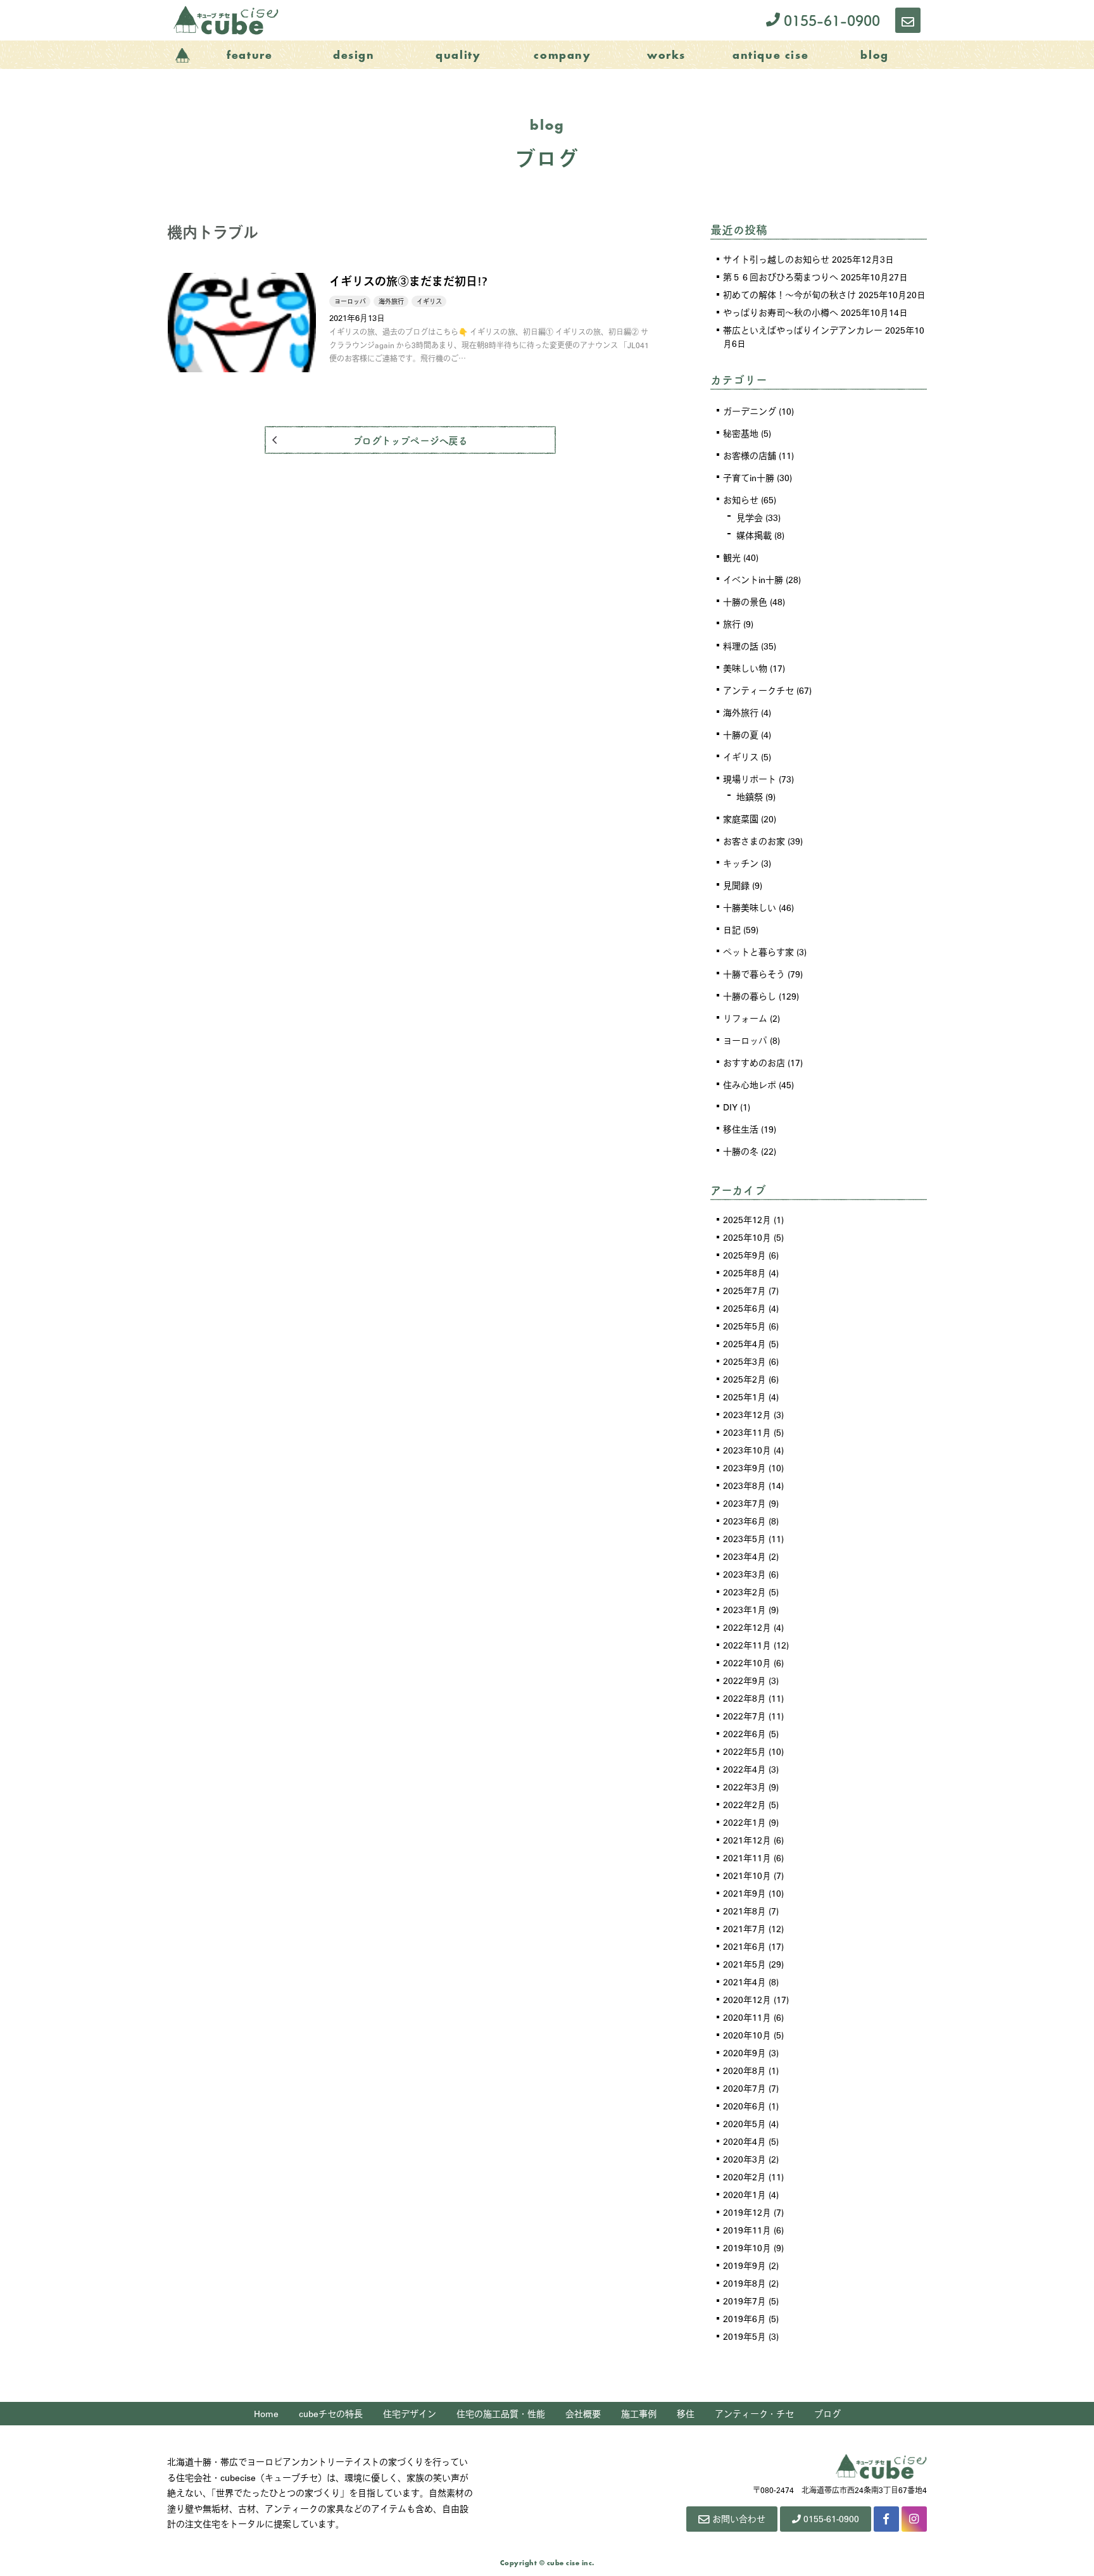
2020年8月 (745, 2070)
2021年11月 (747, 1857)
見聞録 (736, 885)
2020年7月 (745, 2088)
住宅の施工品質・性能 (501, 2413)
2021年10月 (747, 1875)
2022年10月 (747, 1662)
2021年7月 (745, 1928)
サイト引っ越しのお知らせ (776, 259)
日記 (732, 929)
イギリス (741, 757)
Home (266, 2413)
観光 (732, 557)
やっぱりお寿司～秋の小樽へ (781, 312)
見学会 (750, 517)
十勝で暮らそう (754, 974)
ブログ (827, 2413)
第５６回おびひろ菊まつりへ (781, 277)
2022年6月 (745, 1733)
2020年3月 (745, 2159)
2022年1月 (745, 1822)
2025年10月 (747, 1237)
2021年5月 (745, 1964)
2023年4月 (745, 1556)
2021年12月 (747, 1840)
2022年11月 (747, 1645)
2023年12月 (747, 1414)
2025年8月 (745, 1272)
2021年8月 (745, 1911)
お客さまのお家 (754, 841)
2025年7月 (745, 1290)
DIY (730, 1107)
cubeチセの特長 (331, 2413)
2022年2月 (745, 1804)
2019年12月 (747, 2212)
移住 (686, 2413)
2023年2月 (745, 1592)
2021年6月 (745, 1946)
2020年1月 (745, 2194)
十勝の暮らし (750, 996)
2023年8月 (745, 1485)
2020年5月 (745, 2123)
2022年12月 (747, 1627)
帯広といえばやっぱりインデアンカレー (803, 330)
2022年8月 (745, 1698)
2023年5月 (745, 1538)
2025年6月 (745, 1308)
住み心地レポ (750, 1084)
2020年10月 (747, 2035)
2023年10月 (747, 1450)
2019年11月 (747, 2230)
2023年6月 (745, 1521)
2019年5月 (745, 2336)
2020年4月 (745, 2141)
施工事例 (639, 2413)
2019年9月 (745, 2265)
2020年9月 (745, 2052)
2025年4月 (745, 1343)
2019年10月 (747, 2247)
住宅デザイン (410, 2413)
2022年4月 (745, 1769)
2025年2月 (745, 1379)
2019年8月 (745, 2283)
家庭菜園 (741, 819)
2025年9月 (745, 1255)
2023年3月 (745, 1574)
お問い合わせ (739, 2518)
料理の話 (741, 646)
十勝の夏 (741, 734)
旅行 (732, 624)
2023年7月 (745, 1503)
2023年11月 (747, 1432)
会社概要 (583, 2413)
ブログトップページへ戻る (410, 440)
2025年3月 (745, 1361)
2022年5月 (745, 1751)
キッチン (741, 863)
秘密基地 (741, 433)
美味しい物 (745, 668)
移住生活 (741, 1129)
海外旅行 (741, 712)
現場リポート (750, 779)
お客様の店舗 (750, 455)
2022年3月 (745, 1787)
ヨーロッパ (745, 1040)
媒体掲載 (754, 535)
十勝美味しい (750, 907)
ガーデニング (750, 411)
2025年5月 (745, 1326)
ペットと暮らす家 (758, 952)
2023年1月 (745, 1609)
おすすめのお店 (754, 1062)
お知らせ (741, 499)
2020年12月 (747, 1999)
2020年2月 (745, 2177)
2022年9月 (745, 1680)
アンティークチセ (758, 690)
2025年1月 (745, 1397)
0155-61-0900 (830, 20)
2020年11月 (747, 2017)
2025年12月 (747, 1219)
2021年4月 (745, 1982)
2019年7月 (745, 2301)
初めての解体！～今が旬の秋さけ (789, 294)
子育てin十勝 (749, 477)
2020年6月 (745, 2106)
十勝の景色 (745, 601)
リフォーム (745, 1018)
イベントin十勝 (753, 579)
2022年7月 (745, 1716)
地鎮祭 (750, 796)
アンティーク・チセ (754, 2413)
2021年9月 (745, 1893)
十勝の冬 (741, 1151)
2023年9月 (745, 1467)
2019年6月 (745, 2318)
